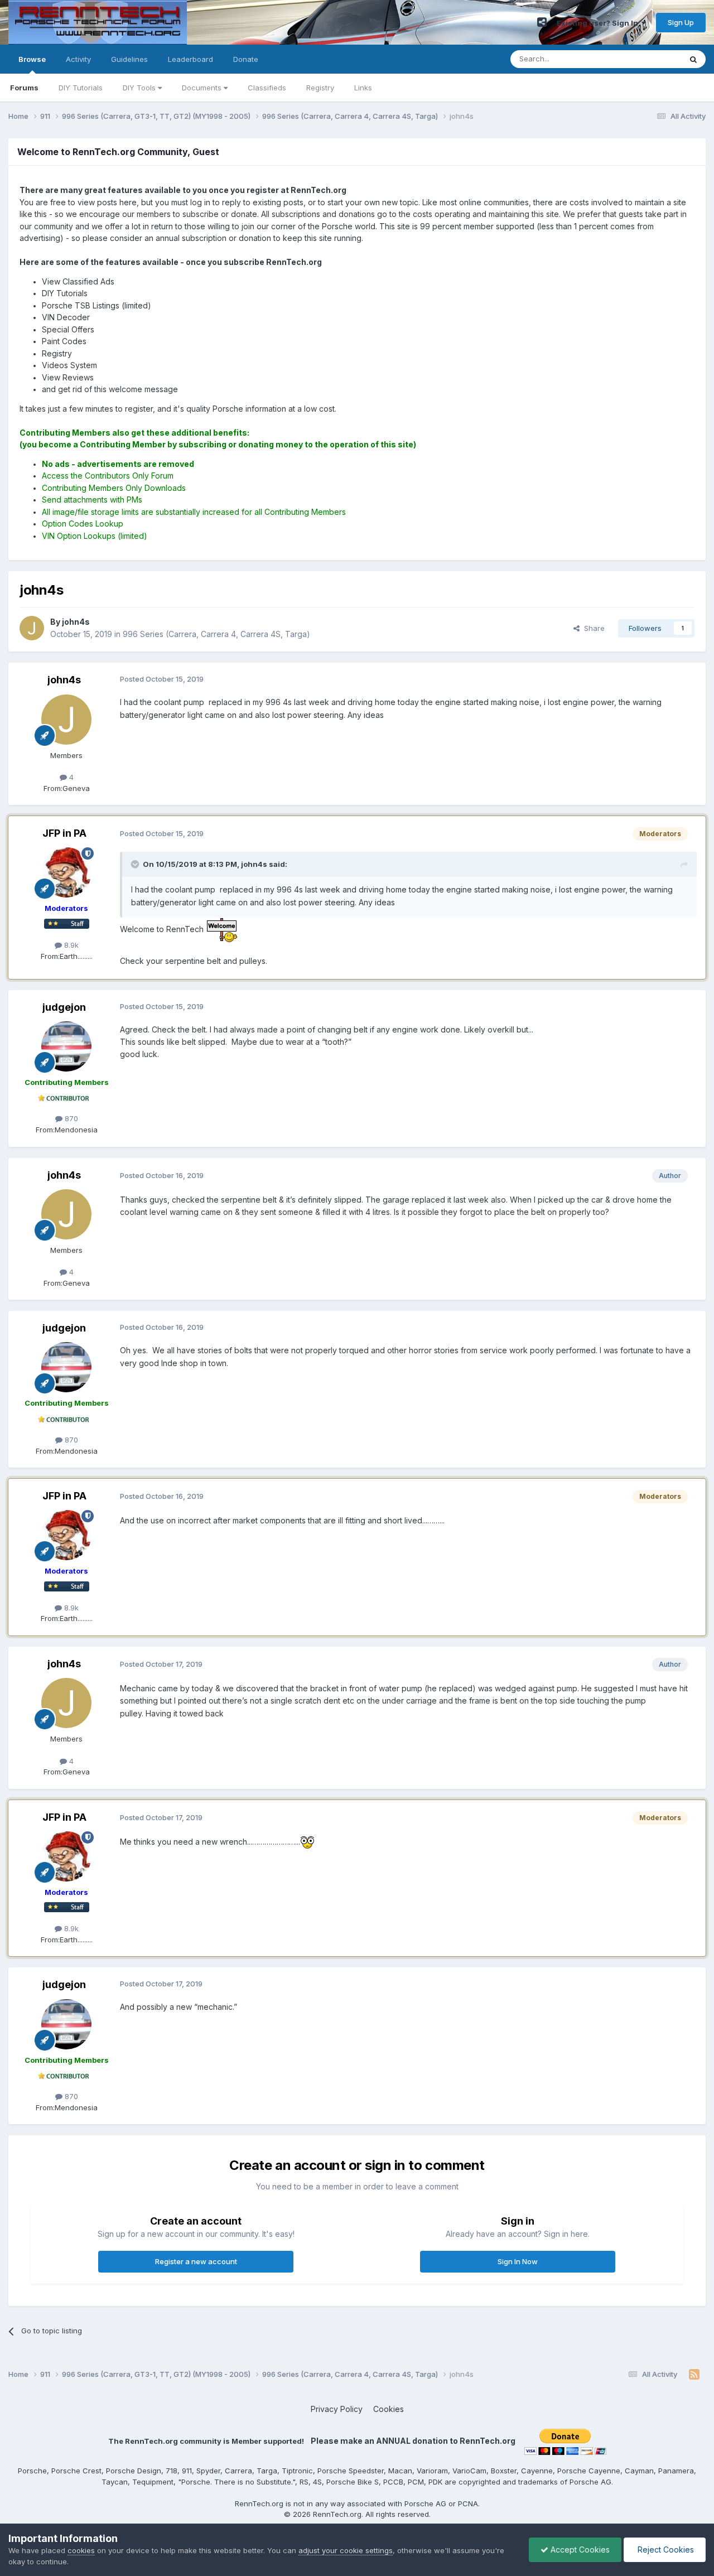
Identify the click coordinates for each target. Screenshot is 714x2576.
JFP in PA (64, 833)
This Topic (648, 59)
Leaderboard (190, 59)
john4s (64, 680)
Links (363, 88)
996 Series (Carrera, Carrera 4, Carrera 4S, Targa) (216, 634)
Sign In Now (518, 2261)
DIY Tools (140, 88)
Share (592, 628)
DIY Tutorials (81, 88)
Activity (78, 59)
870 (70, 1118)
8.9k (70, 945)
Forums (24, 88)
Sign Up (681, 22)
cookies (81, 2550)
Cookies (389, 2409)
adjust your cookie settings (346, 2550)
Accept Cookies (579, 2550)
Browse (32, 59)
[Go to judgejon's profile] (66, 1046)
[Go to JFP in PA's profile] (66, 872)
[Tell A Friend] (542, 22)
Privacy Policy (337, 2409)
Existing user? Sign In (599, 23)
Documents (203, 88)
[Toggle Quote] (136, 864)
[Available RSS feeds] (694, 2375)
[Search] (693, 59)
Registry (320, 88)
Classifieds (267, 88)
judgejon (64, 1007)
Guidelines (129, 59)
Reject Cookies (665, 2550)
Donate (246, 59)
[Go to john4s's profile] (32, 628)
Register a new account (196, 2261)
